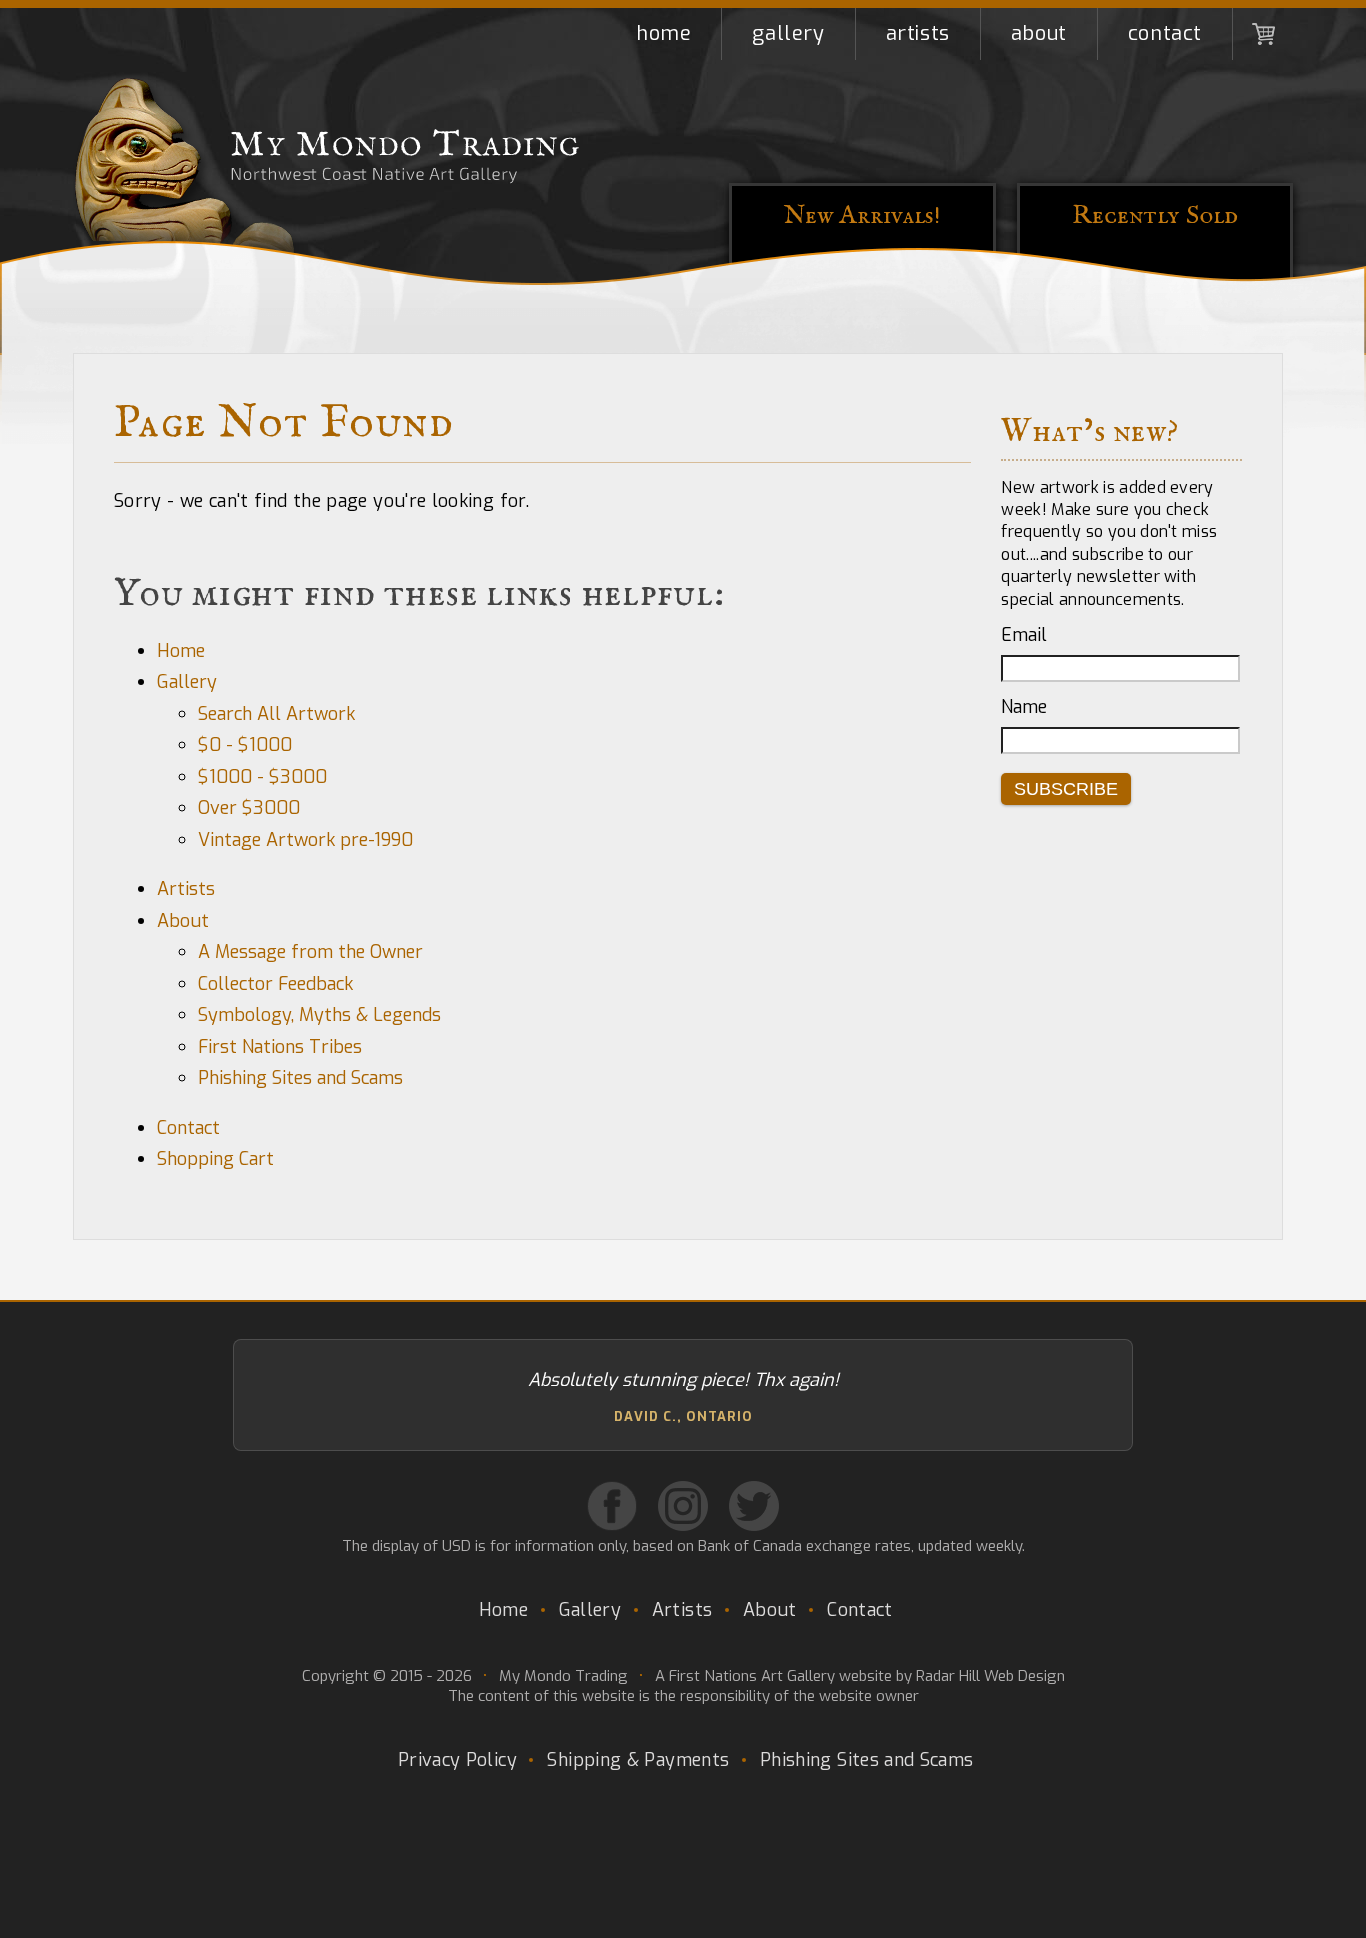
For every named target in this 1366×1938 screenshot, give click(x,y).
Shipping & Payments (638, 1760)
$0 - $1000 (245, 745)
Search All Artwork (276, 714)
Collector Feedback (275, 984)
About (1039, 33)
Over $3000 (249, 808)
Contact (1165, 33)
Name (1024, 707)
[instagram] (683, 1506)
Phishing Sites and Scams (300, 1078)
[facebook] (612, 1506)
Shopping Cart (1263, 34)
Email (1024, 635)
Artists (918, 33)
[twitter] (754, 1506)
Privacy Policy (457, 1760)
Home (663, 33)
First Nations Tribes (280, 1047)
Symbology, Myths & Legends (319, 1015)
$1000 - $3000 (262, 777)
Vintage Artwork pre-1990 (305, 840)
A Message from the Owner (310, 952)
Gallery (788, 33)
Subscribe (1066, 789)
